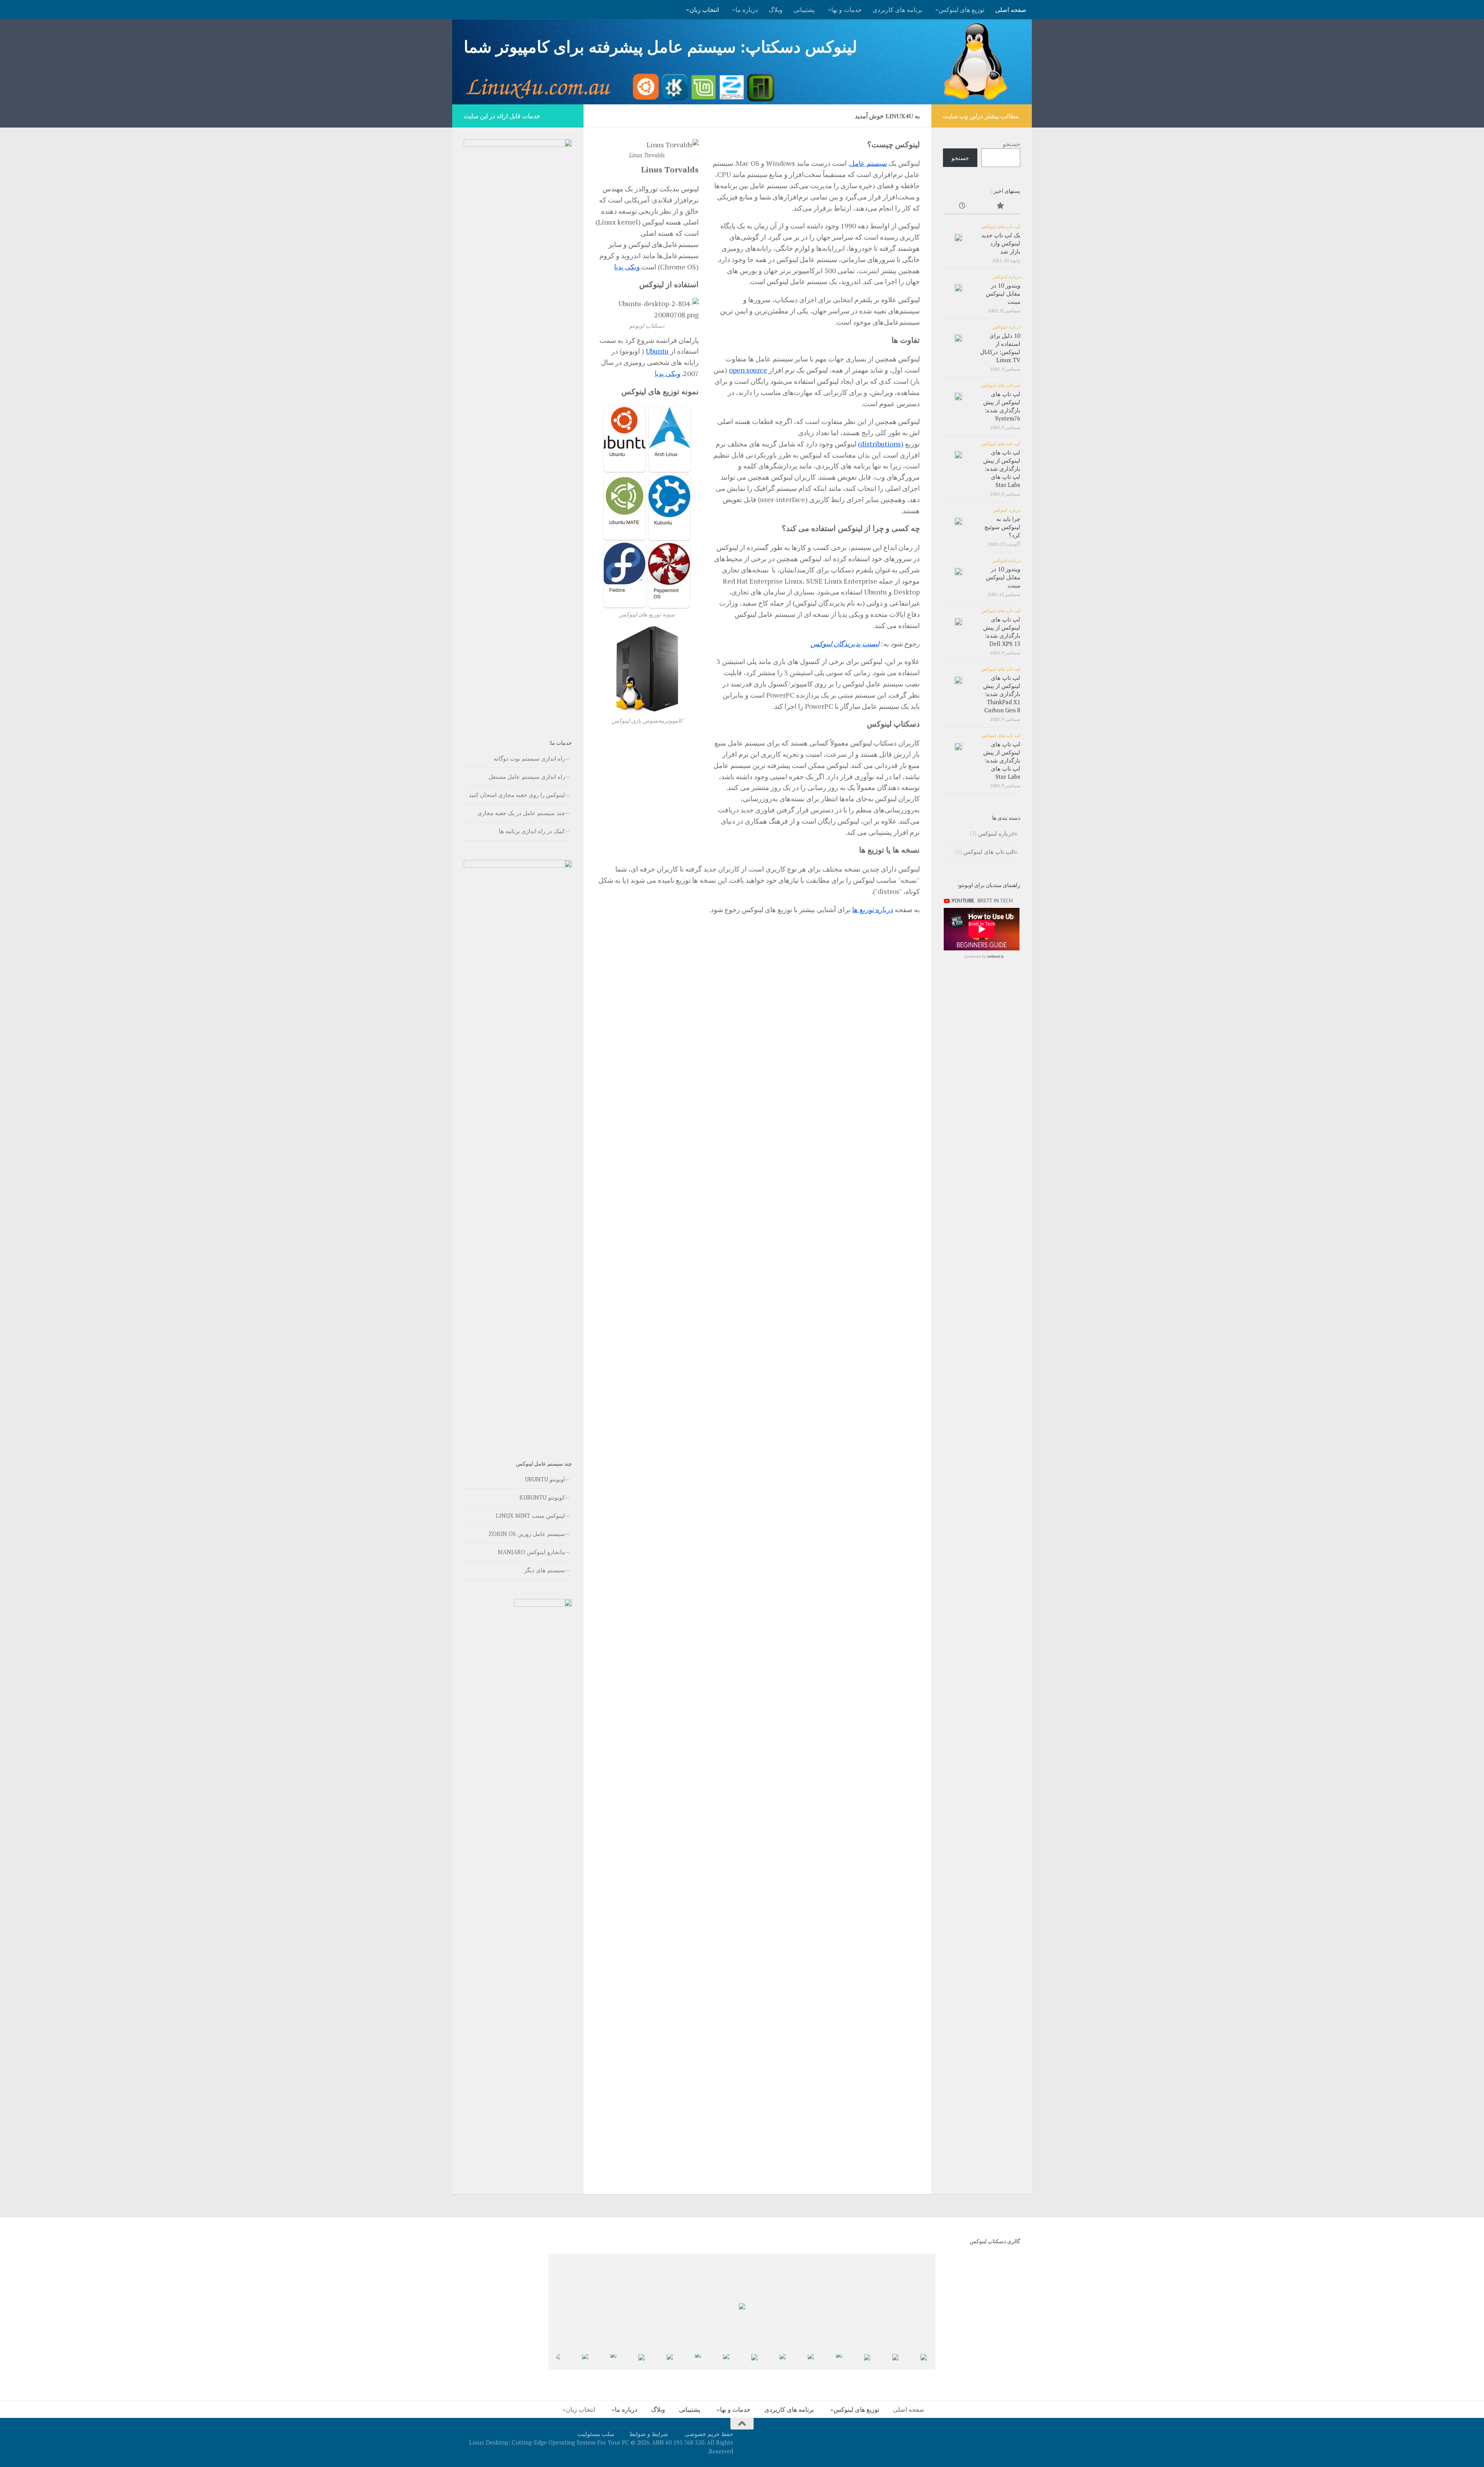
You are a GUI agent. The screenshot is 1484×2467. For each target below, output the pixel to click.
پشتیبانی (804, 10)
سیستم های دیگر (545, 1570)
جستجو (1012, 144)
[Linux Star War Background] (659, 2362)
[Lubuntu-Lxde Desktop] (687, 2362)
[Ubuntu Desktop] (800, 2361)
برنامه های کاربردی (897, 10)
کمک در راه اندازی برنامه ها (532, 831)
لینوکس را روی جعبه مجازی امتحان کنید (517, 795)
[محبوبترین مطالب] (1001, 206)
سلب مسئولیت (596, 2434)
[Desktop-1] (885, 2362)
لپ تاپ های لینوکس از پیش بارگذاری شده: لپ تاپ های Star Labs (1002, 468)
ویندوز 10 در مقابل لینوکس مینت (1003, 293)
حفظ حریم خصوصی (709, 2434)
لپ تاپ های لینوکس (1001, 226)
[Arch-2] (857, 2362)
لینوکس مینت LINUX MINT (530, 1515)
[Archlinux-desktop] (913, 2362)
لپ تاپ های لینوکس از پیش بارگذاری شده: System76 (1002, 406)
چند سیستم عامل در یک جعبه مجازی (521, 813)
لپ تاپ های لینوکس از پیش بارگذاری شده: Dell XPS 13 (1002, 631)
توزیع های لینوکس (962, 10)
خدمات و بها (847, 10)
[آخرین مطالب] (962, 206)
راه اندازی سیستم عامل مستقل (527, 776)
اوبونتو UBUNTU (545, 1479)
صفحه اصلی (1011, 10)
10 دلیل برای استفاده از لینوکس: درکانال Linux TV (1000, 348)
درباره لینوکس (1006, 276)
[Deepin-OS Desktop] (631, 2362)
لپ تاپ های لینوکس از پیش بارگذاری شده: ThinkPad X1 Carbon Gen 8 (1002, 694)
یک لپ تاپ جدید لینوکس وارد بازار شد (1001, 243)
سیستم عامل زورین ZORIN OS (527, 1534)
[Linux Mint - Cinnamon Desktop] (574, 2361)
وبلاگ (776, 10)
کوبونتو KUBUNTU (542, 1497)
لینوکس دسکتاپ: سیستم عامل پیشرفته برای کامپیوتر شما (660, 46)
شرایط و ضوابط (649, 2434)
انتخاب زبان (704, 10)
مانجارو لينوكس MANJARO (531, 1552)
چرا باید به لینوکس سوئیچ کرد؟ (1002, 527)
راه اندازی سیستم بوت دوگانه (529, 758)
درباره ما (747, 10)
